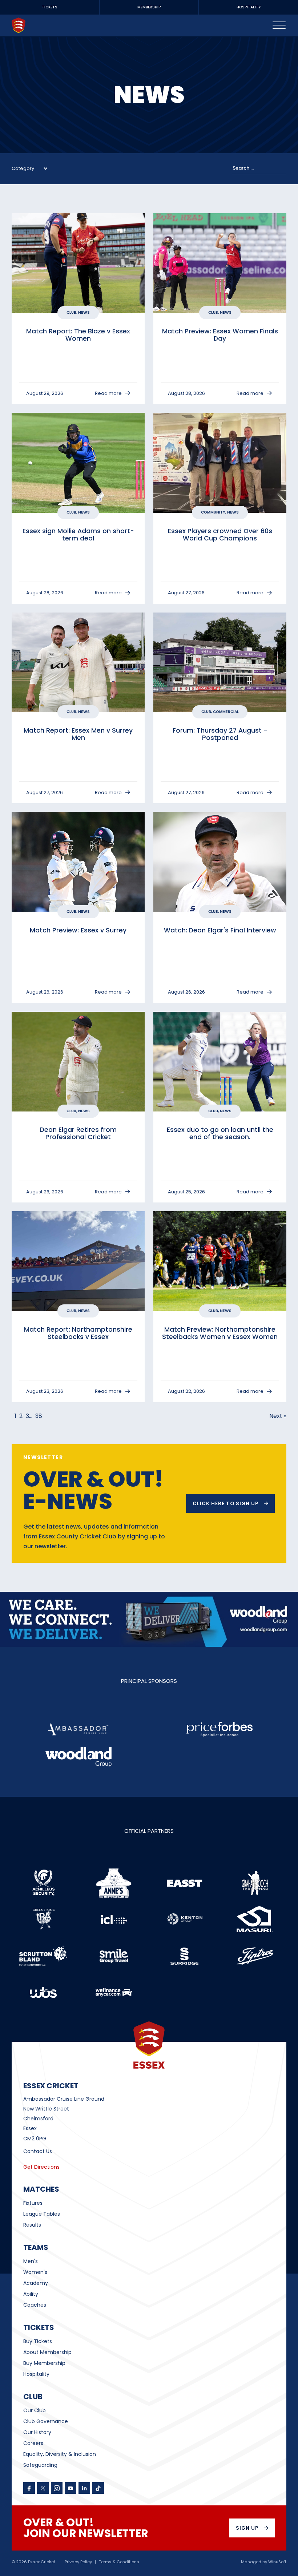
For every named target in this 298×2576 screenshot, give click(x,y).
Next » (278, 1416)
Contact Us (38, 2151)
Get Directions (41, 2167)
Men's (31, 2261)
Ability (31, 2294)
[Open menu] (279, 25)
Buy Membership (44, 2363)
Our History (37, 2432)
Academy (36, 2283)
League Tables (42, 2214)
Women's (35, 2272)
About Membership (47, 2352)
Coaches (35, 2305)
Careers (33, 2443)
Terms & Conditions (119, 2562)
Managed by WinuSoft (264, 2562)
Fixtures (33, 2203)
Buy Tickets (38, 2341)
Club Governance (46, 2421)
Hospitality (36, 2374)
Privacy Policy (78, 2562)
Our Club (35, 2410)
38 (39, 1416)
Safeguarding (40, 2465)
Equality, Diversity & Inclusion (60, 2454)
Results (32, 2225)
